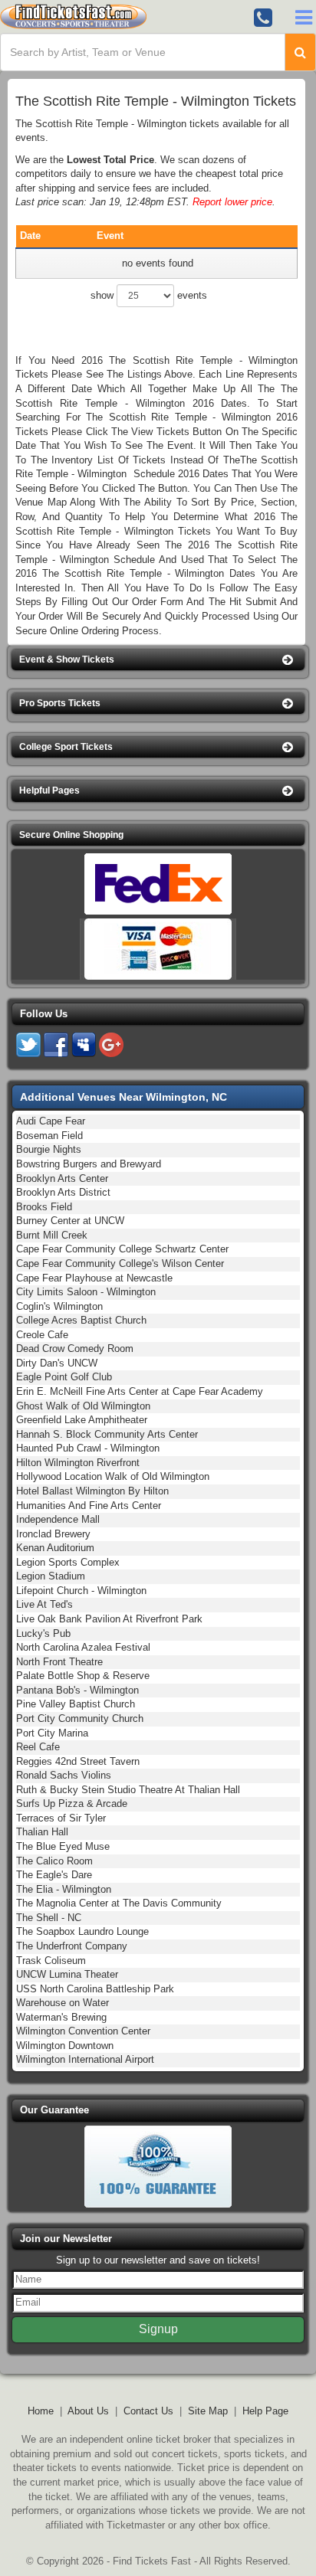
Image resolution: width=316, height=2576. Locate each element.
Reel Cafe (38, 1747)
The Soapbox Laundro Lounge (82, 1931)
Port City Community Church (80, 1718)
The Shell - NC (49, 1918)
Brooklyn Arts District (63, 1192)
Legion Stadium (51, 1576)
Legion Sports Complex (68, 1562)
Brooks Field (44, 1207)
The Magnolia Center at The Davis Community (119, 1903)
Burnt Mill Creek (52, 1235)
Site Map (208, 2411)
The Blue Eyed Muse (63, 1846)
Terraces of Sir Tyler (61, 1818)
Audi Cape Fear (51, 1121)
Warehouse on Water (63, 2003)
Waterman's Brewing (61, 2017)
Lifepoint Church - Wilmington (81, 1591)
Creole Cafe (42, 1335)
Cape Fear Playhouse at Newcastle (94, 1278)
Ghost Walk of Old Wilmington (83, 1406)
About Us (88, 2411)
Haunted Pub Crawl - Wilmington (88, 1448)
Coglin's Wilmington (59, 1306)
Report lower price (232, 202)
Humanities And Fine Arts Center (89, 1506)
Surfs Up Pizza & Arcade (72, 1804)
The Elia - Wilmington (64, 1889)
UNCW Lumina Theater (67, 1974)
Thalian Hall (42, 1832)
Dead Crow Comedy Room (75, 1349)
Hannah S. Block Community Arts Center (107, 1434)
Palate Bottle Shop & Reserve (83, 1676)
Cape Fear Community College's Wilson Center (120, 1263)
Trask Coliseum (51, 1961)
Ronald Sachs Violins (64, 1775)
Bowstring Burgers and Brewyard (89, 1164)
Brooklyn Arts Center (62, 1178)
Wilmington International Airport (85, 2059)
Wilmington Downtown (65, 2046)
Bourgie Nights (49, 1149)
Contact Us (148, 2411)
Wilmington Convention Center (83, 2031)
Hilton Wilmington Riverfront (78, 1463)
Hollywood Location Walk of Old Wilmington (113, 1476)
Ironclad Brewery (53, 1534)
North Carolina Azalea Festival (83, 1647)
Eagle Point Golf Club (64, 1377)
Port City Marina (52, 1733)
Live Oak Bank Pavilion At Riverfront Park (109, 1619)
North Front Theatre (59, 1662)
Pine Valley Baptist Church (76, 1704)
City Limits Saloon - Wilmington (86, 1292)
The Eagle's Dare (54, 1875)
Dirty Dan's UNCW (57, 1363)
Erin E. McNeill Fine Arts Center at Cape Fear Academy (140, 1391)
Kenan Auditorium (55, 1548)
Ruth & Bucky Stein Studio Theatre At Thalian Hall (128, 1790)
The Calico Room (54, 1861)
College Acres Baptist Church (81, 1320)
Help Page (265, 2411)
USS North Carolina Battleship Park (95, 1989)
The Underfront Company (72, 1946)
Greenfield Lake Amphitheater (82, 1420)
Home (41, 2411)
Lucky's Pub (43, 1633)
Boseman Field (49, 1136)
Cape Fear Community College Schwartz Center (122, 1249)
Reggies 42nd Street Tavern (78, 1761)
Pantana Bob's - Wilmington (77, 1690)
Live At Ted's (44, 1604)
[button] (158, 660)
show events (149, 295)
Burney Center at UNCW (70, 1221)
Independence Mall (58, 1519)
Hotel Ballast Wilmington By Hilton (92, 1491)
